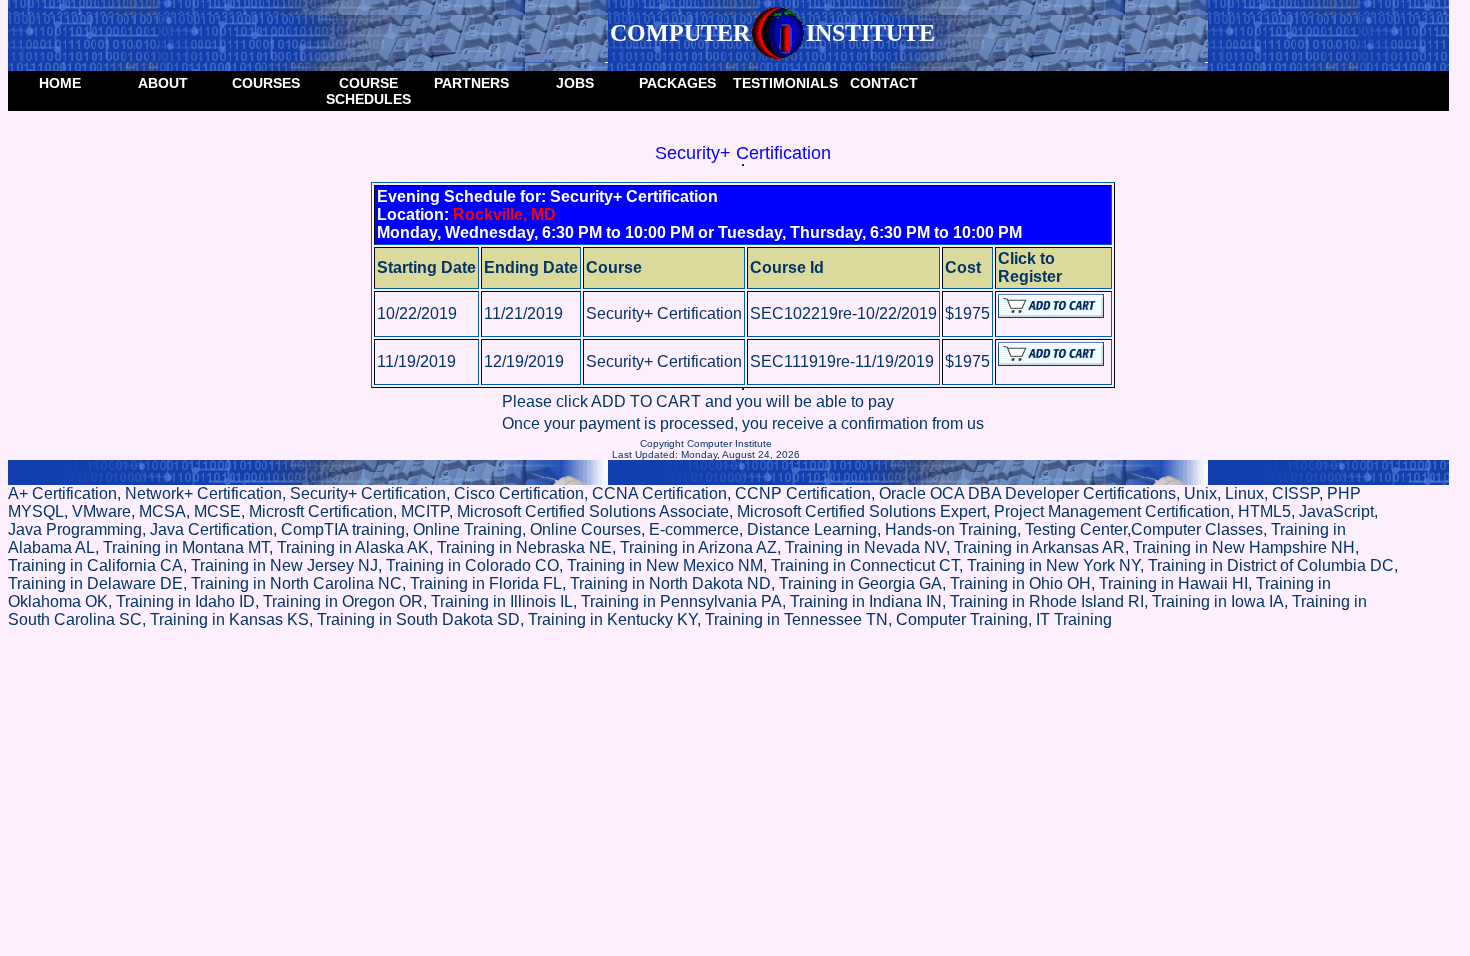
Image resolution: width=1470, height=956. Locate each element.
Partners (471, 83)
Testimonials (782, 83)
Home (60, 83)
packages (677, 83)
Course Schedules (368, 91)
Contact (884, 83)
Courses (266, 83)
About (163, 83)
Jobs (575, 83)
